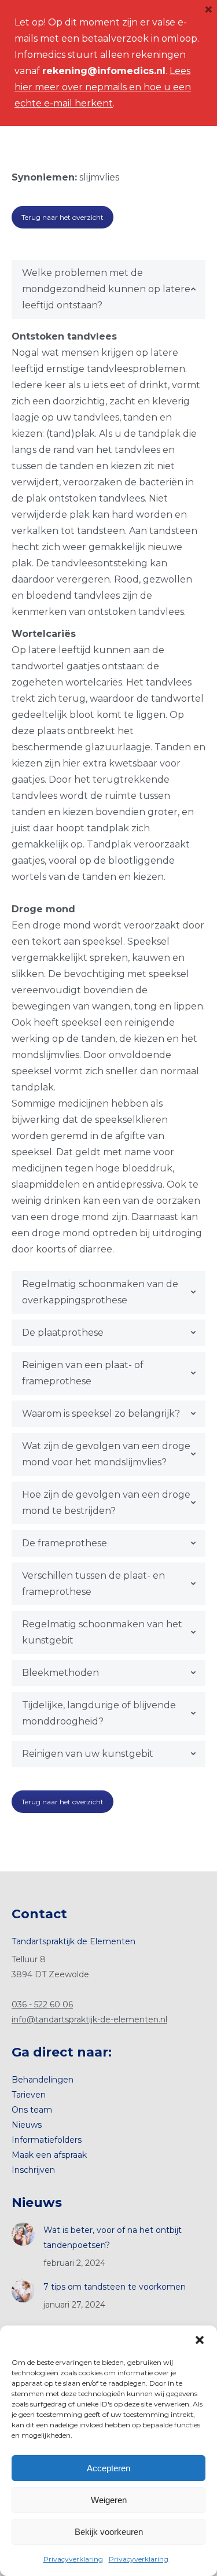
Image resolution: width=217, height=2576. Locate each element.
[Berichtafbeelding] (23, 2234)
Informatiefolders (47, 2140)
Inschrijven (33, 2170)
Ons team (32, 2110)
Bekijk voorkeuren (109, 2532)
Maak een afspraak (49, 2155)
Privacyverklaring (73, 2559)
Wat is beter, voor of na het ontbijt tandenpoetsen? (113, 2238)
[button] (200, 2340)
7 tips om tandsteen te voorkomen (115, 2287)
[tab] (108, 289)
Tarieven (29, 2095)
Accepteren (108, 2468)
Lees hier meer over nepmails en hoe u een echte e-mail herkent (103, 87)
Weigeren (109, 2500)
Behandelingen (43, 2080)
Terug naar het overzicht (62, 217)
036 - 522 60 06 (42, 2004)
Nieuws (27, 2125)
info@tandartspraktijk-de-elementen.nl (89, 2019)
